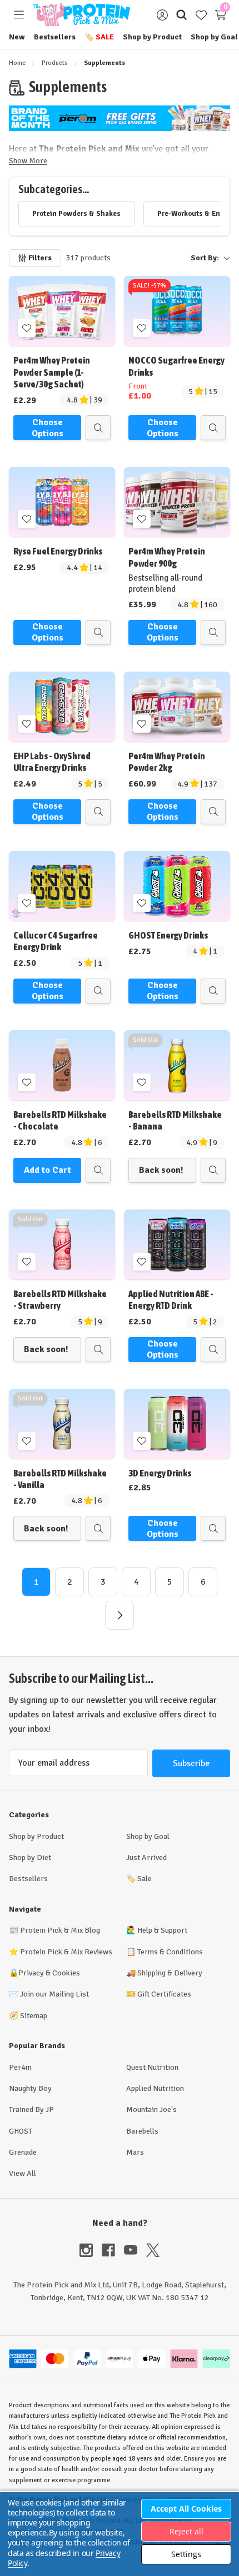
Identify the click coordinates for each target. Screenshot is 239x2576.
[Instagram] (91, 2250)
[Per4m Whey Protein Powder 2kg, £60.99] (177, 707)
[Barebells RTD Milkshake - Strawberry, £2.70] (62, 1244)
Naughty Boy (30, 2088)
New (17, 37)
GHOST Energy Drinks (168, 935)
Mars (135, 2152)
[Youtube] (135, 2250)
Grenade (23, 2152)
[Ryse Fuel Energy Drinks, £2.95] (62, 502)
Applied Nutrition (155, 2088)
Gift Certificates (164, 1994)
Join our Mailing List (54, 1994)
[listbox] (175, 258)
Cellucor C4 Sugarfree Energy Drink (56, 941)
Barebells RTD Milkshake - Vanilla (60, 1479)
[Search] (181, 15)
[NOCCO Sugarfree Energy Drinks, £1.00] (177, 311)
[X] (153, 2250)
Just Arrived (146, 1857)
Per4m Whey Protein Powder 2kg (167, 762)
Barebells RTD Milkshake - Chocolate (60, 1120)
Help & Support (162, 1930)
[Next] (120, 1615)
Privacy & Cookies (49, 1973)
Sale (99, 37)
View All (23, 2173)
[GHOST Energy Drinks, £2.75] (177, 886)
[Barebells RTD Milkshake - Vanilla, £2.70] (62, 1424)
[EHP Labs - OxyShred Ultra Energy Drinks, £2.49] (62, 707)
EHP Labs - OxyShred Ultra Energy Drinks (52, 762)
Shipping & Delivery (170, 1973)
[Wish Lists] (201, 15)
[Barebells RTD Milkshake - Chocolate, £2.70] (62, 1065)
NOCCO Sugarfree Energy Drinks (176, 366)
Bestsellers (55, 37)
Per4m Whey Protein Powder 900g (167, 557)
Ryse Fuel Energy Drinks (58, 551)
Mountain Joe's (151, 2109)
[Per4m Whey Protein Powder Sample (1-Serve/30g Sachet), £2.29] (62, 311)
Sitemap (34, 2016)
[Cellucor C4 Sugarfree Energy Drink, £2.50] (62, 886)
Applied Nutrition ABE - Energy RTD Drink (171, 1300)
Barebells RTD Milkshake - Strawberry (60, 1300)
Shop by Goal (214, 37)
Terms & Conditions (170, 1952)
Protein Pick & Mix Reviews (66, 1952)
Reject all (186, 2531)
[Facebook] (113, 2250)
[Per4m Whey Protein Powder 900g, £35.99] (177, 502)
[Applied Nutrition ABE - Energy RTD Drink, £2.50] (177, 1244)
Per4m (20, 2067)
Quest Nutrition (152, 2067)
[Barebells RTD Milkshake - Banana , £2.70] (177, 1065)
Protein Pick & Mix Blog (60, 1930)
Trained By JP (31, 2109)
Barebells (142, 2131)
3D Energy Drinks (160, 1473)
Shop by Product (152, 37)
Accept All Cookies (186, 2509)
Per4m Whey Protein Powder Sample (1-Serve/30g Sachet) (52, 372)
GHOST (21, 2131)
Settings (186, 2554)
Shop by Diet (30, 1857)
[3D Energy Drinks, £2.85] (177, 1424)
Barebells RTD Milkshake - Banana (175, 1120)
